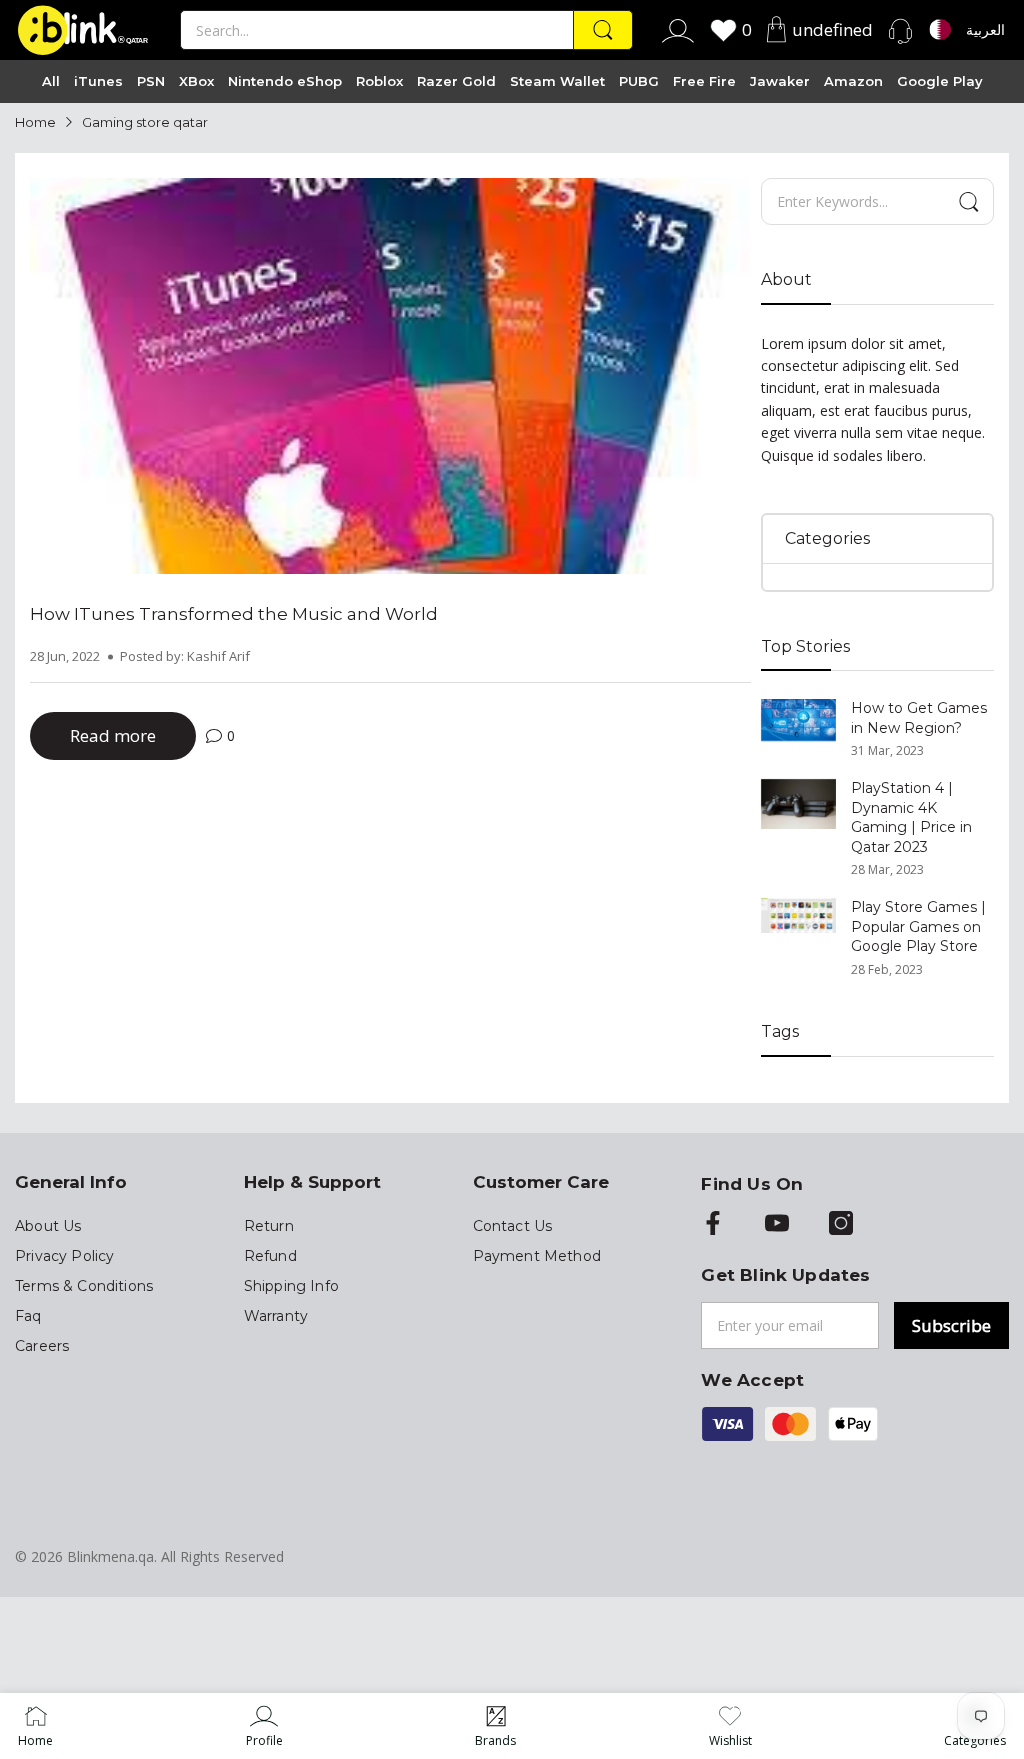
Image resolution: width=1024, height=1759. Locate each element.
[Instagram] (841, 1225)
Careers (42, 1346)
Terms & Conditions (84, 1286)
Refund (270, 1256)
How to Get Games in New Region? (919, 718)
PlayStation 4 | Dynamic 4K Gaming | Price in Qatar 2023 (911, 817)
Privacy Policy (64, 1256)
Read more (113, 735)
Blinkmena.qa (110, 1556)
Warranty (276, 1316)
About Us (48, 1226)
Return (269, 1226)
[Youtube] (777, 1225)
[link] (264, 1726)
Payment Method (537, 1256)
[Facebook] (713, 1225)
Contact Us (513, 1226)
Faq (28, 1316)
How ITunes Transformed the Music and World (234, 614)
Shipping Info (291, 1286)
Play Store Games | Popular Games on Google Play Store (918, 926)
